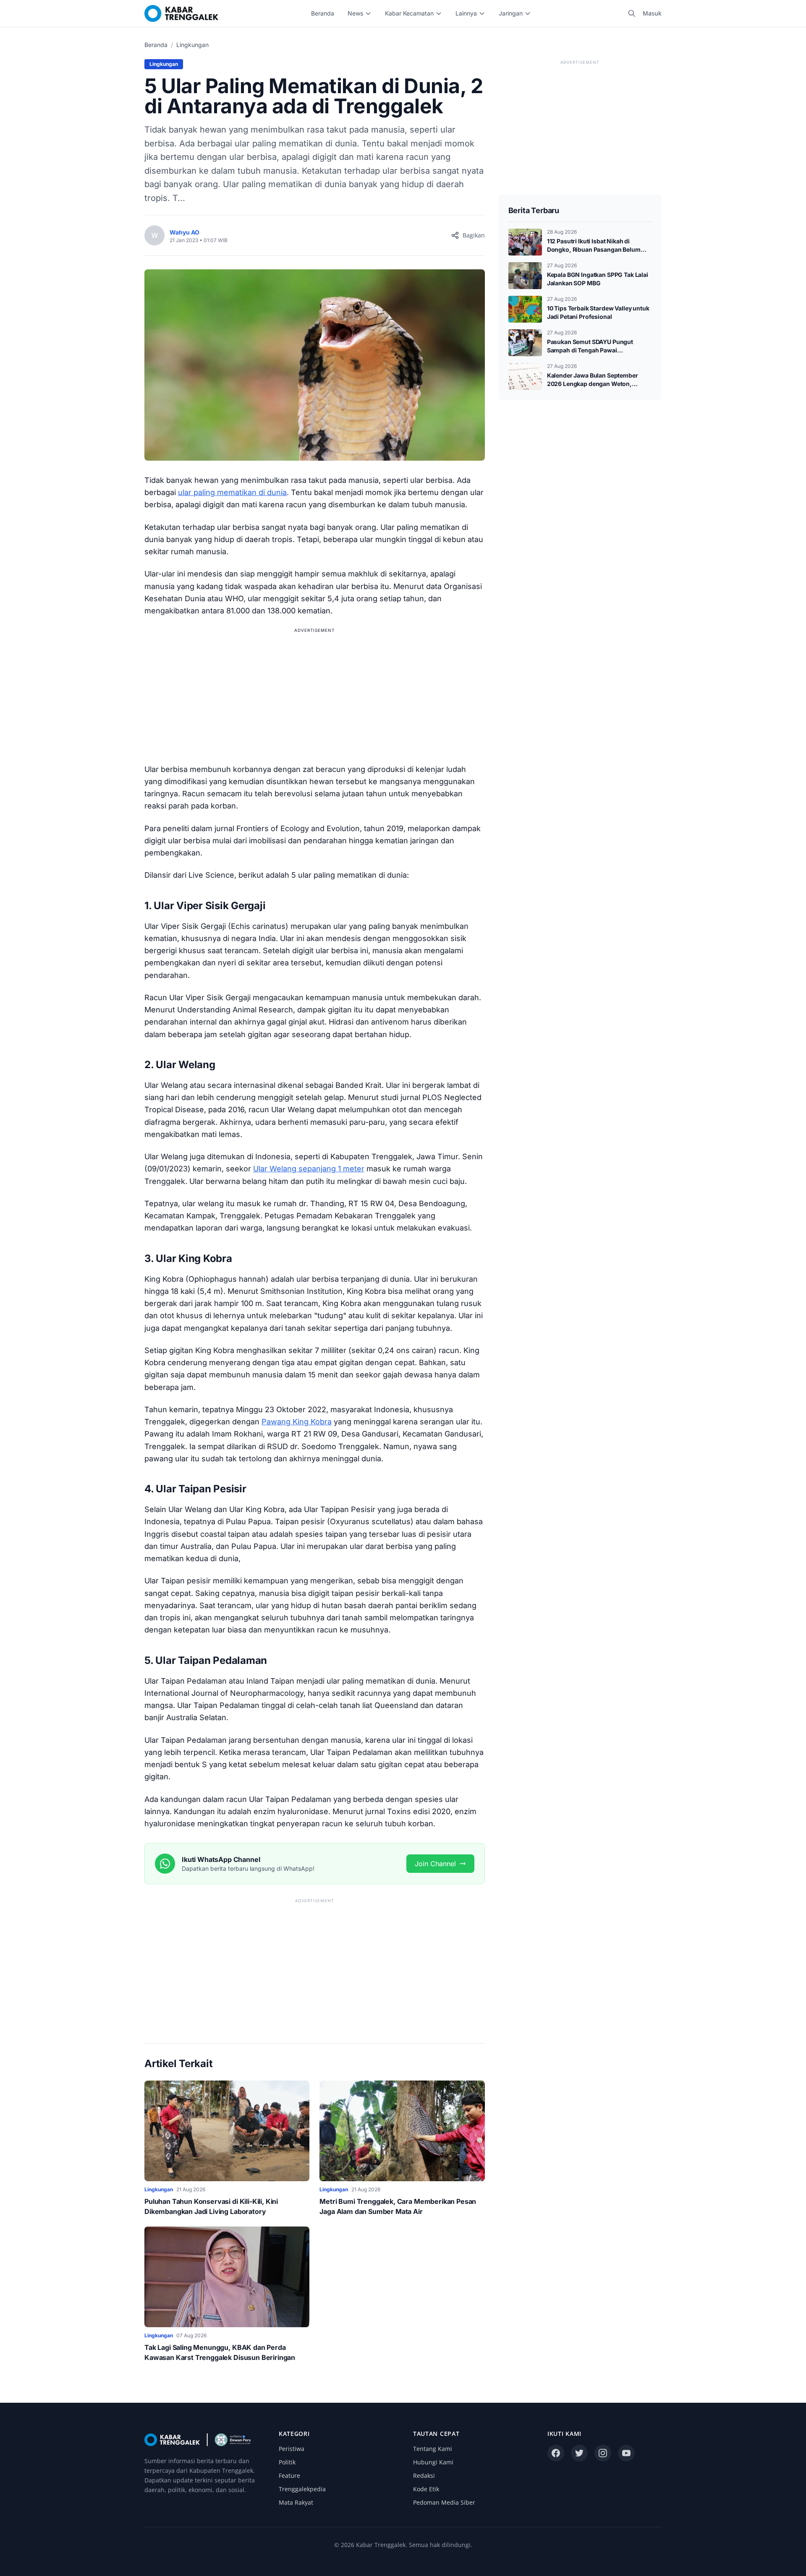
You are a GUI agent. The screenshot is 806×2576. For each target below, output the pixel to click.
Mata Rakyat (296, 2502)
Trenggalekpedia (302, 2489)
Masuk (652, 13)
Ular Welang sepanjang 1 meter (309, 1169)
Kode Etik (426, 2489)
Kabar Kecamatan (409, 13)
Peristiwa (292, 2449)
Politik (287, 2462)
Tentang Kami (433, 2449)
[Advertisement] (315, 694)
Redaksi (424, 2476)
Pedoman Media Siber (444, 2502)
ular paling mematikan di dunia (232, 492)
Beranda (323, 13)
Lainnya (466, 13)
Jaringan (511, 13)
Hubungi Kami (433, 2462)
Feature (289, 2476)
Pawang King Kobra (297, 1422)
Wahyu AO (184, 232)
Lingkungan (192, 45)
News (355, 13)
